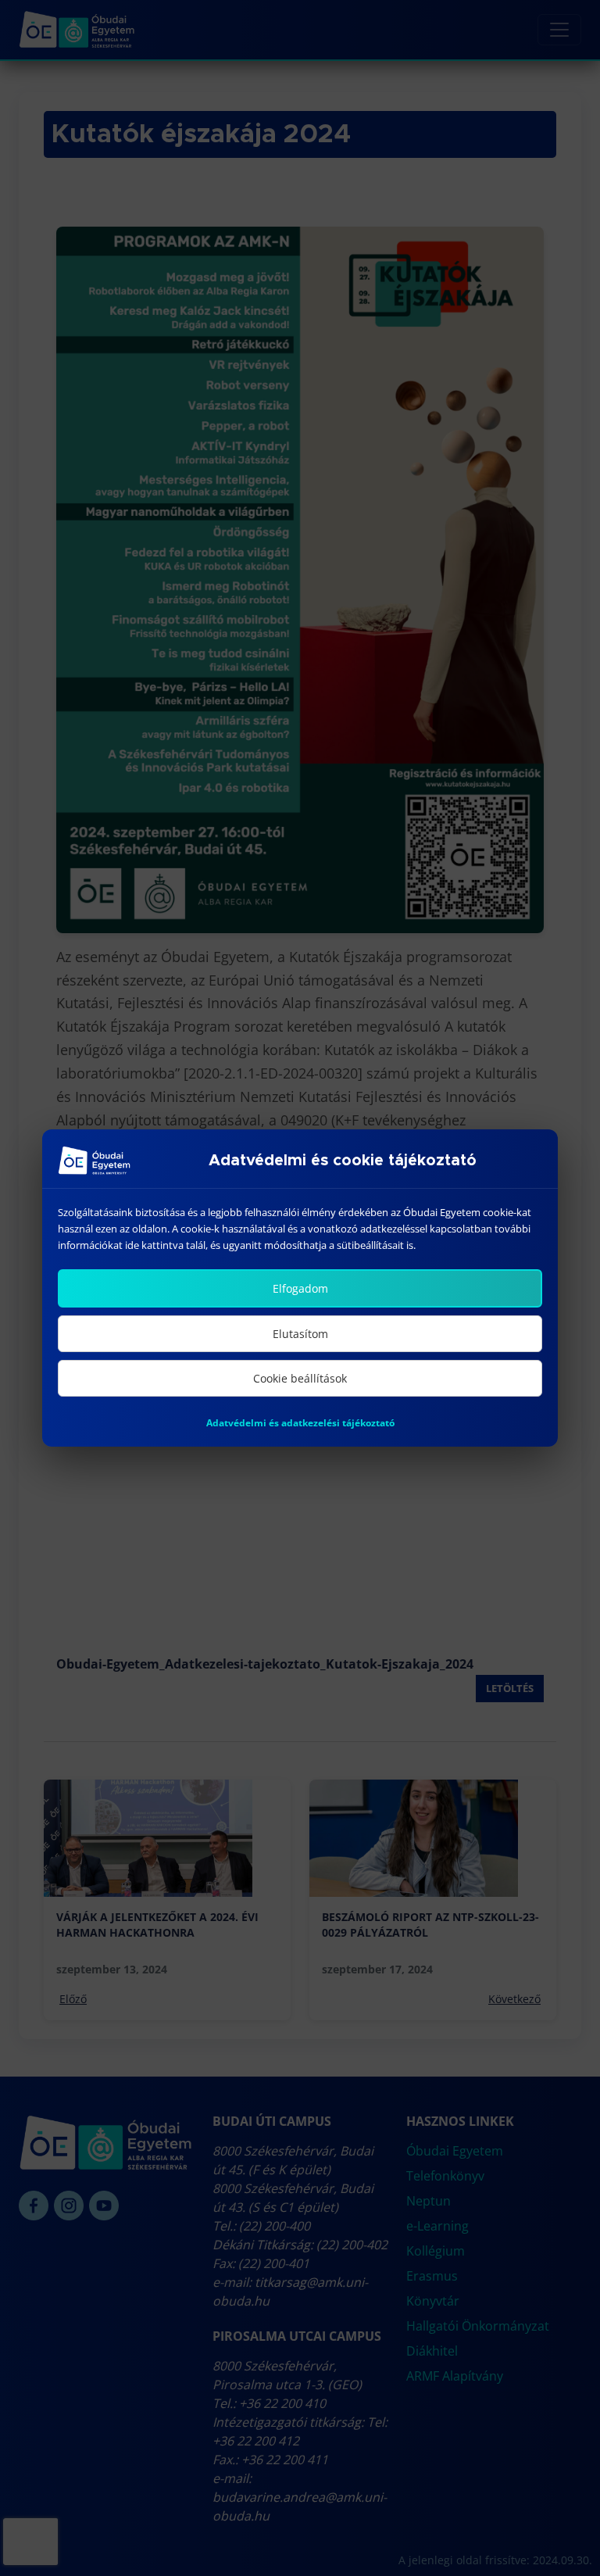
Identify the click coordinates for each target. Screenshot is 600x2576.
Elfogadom (300, 1288)
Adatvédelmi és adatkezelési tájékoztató (300, 1423)
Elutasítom (300, 1334)
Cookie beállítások (300, 1378)
